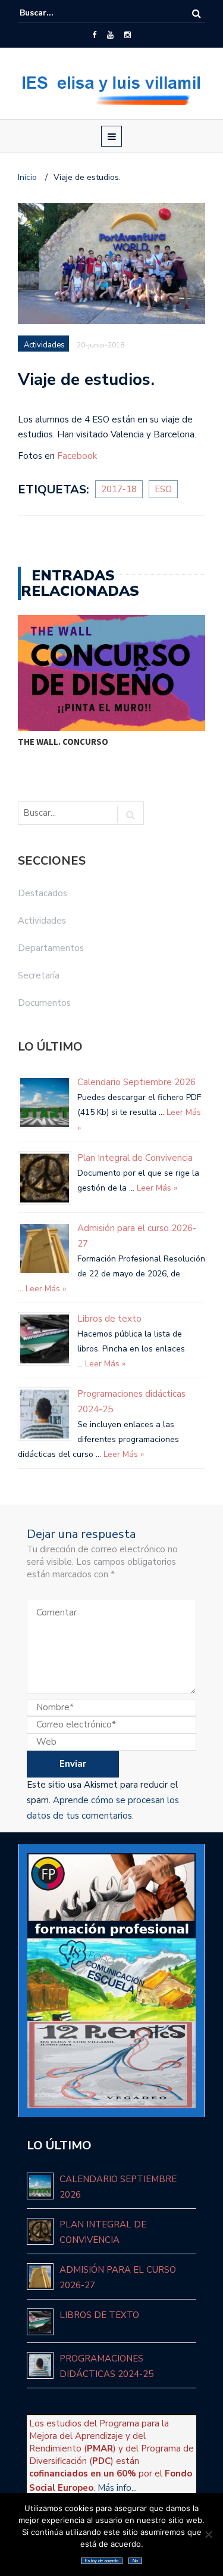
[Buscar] (197, 13)
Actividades (44, 345)
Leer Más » (156, 1188)
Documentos (44, 1003)
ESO (163, 489)
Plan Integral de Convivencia (135, 1158)
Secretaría (39, 975)
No (135, 2561)
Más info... (117, 2488)
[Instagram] (128, 35)
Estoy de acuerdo (102, 2561)
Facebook (77, 456)
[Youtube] (110, 35)
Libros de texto (109, 1319)
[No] (208, 2534)
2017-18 (119, 489)
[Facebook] (94, 35)
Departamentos (51, 948)
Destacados (43, 893)
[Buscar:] (56, 13)
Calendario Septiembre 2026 (136, 1082)
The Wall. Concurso (63, 742)
